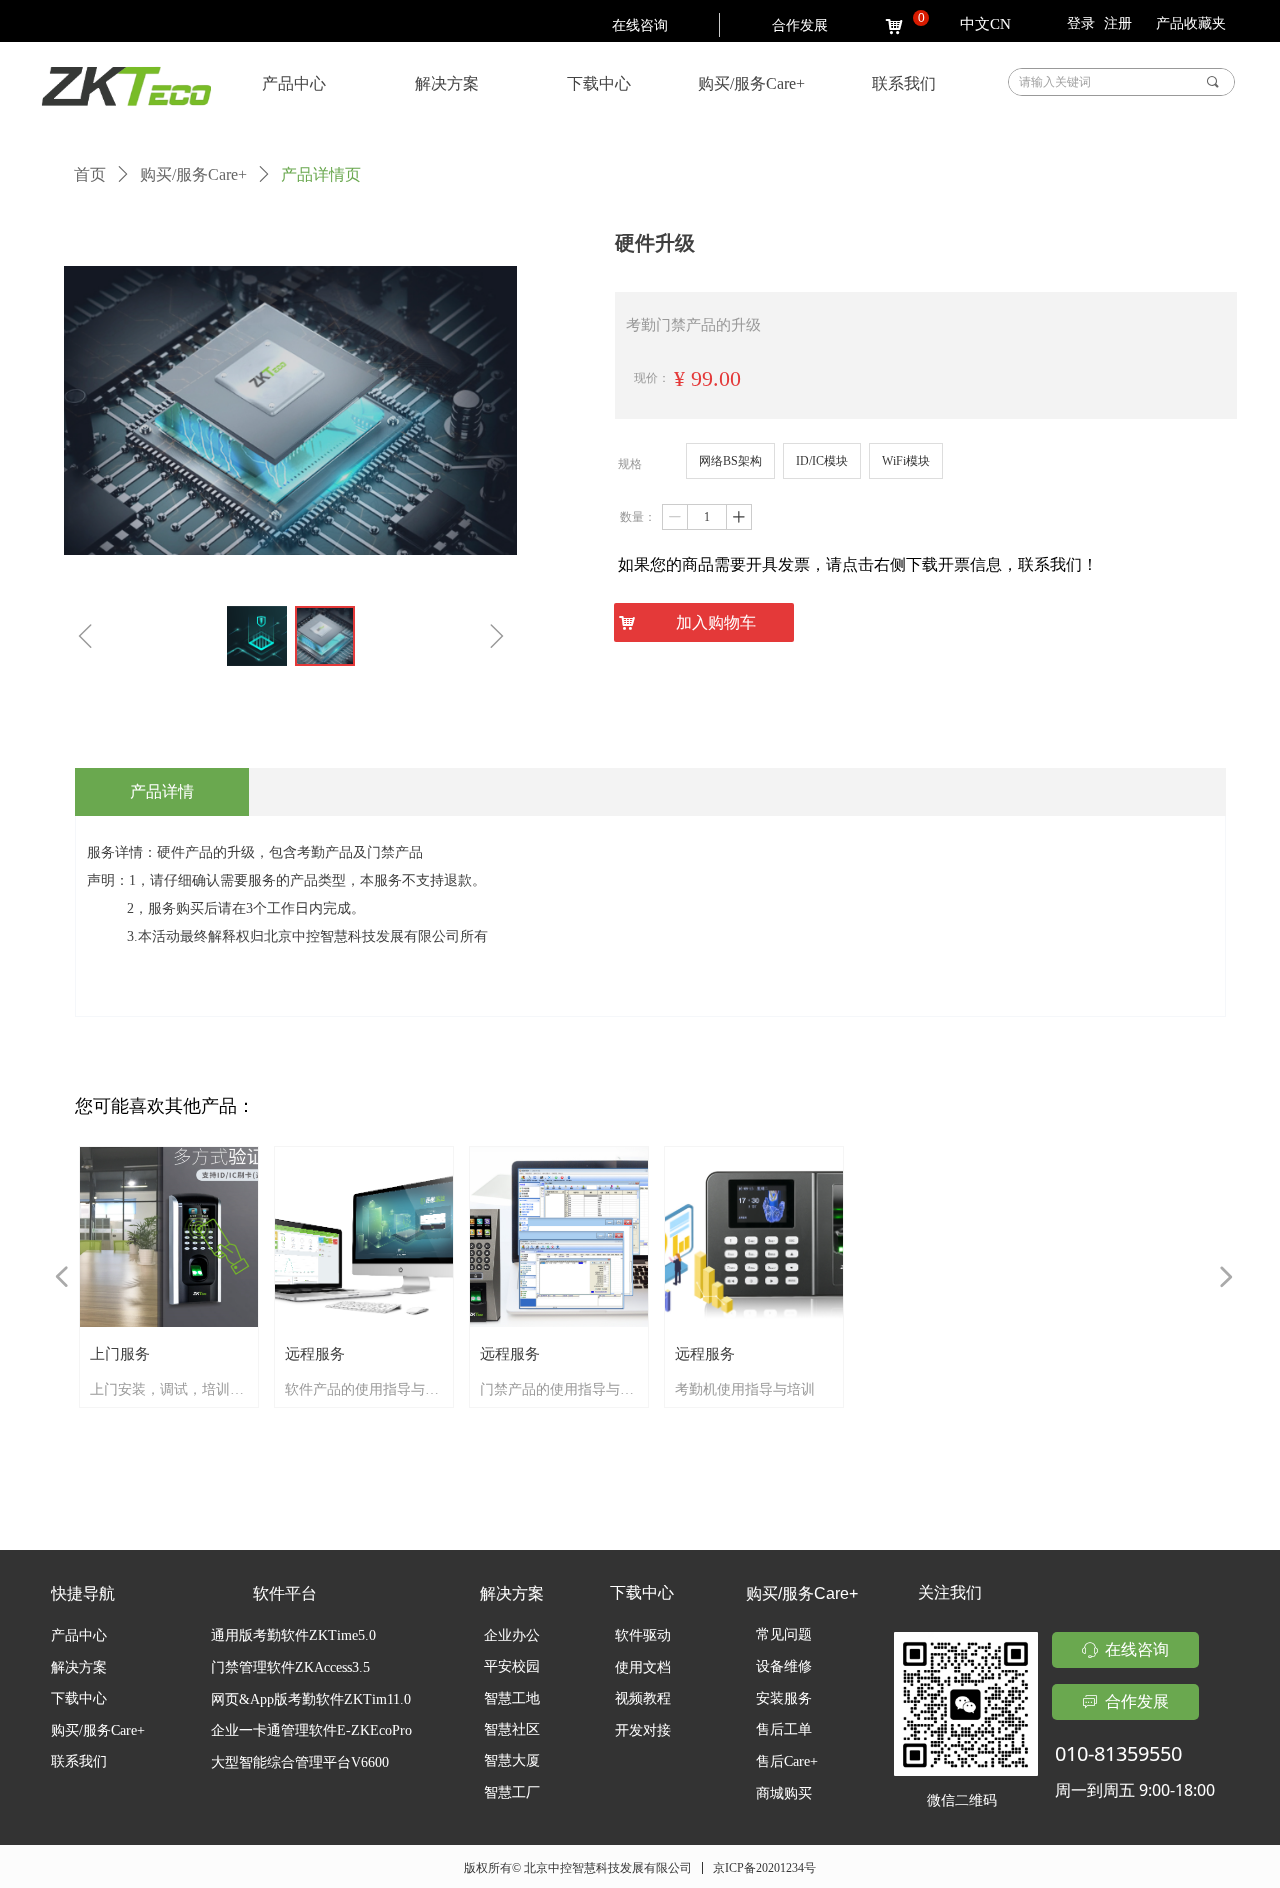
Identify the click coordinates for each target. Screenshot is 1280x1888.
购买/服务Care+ (193, 174)
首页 (90, 174)
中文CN (985, 24)
